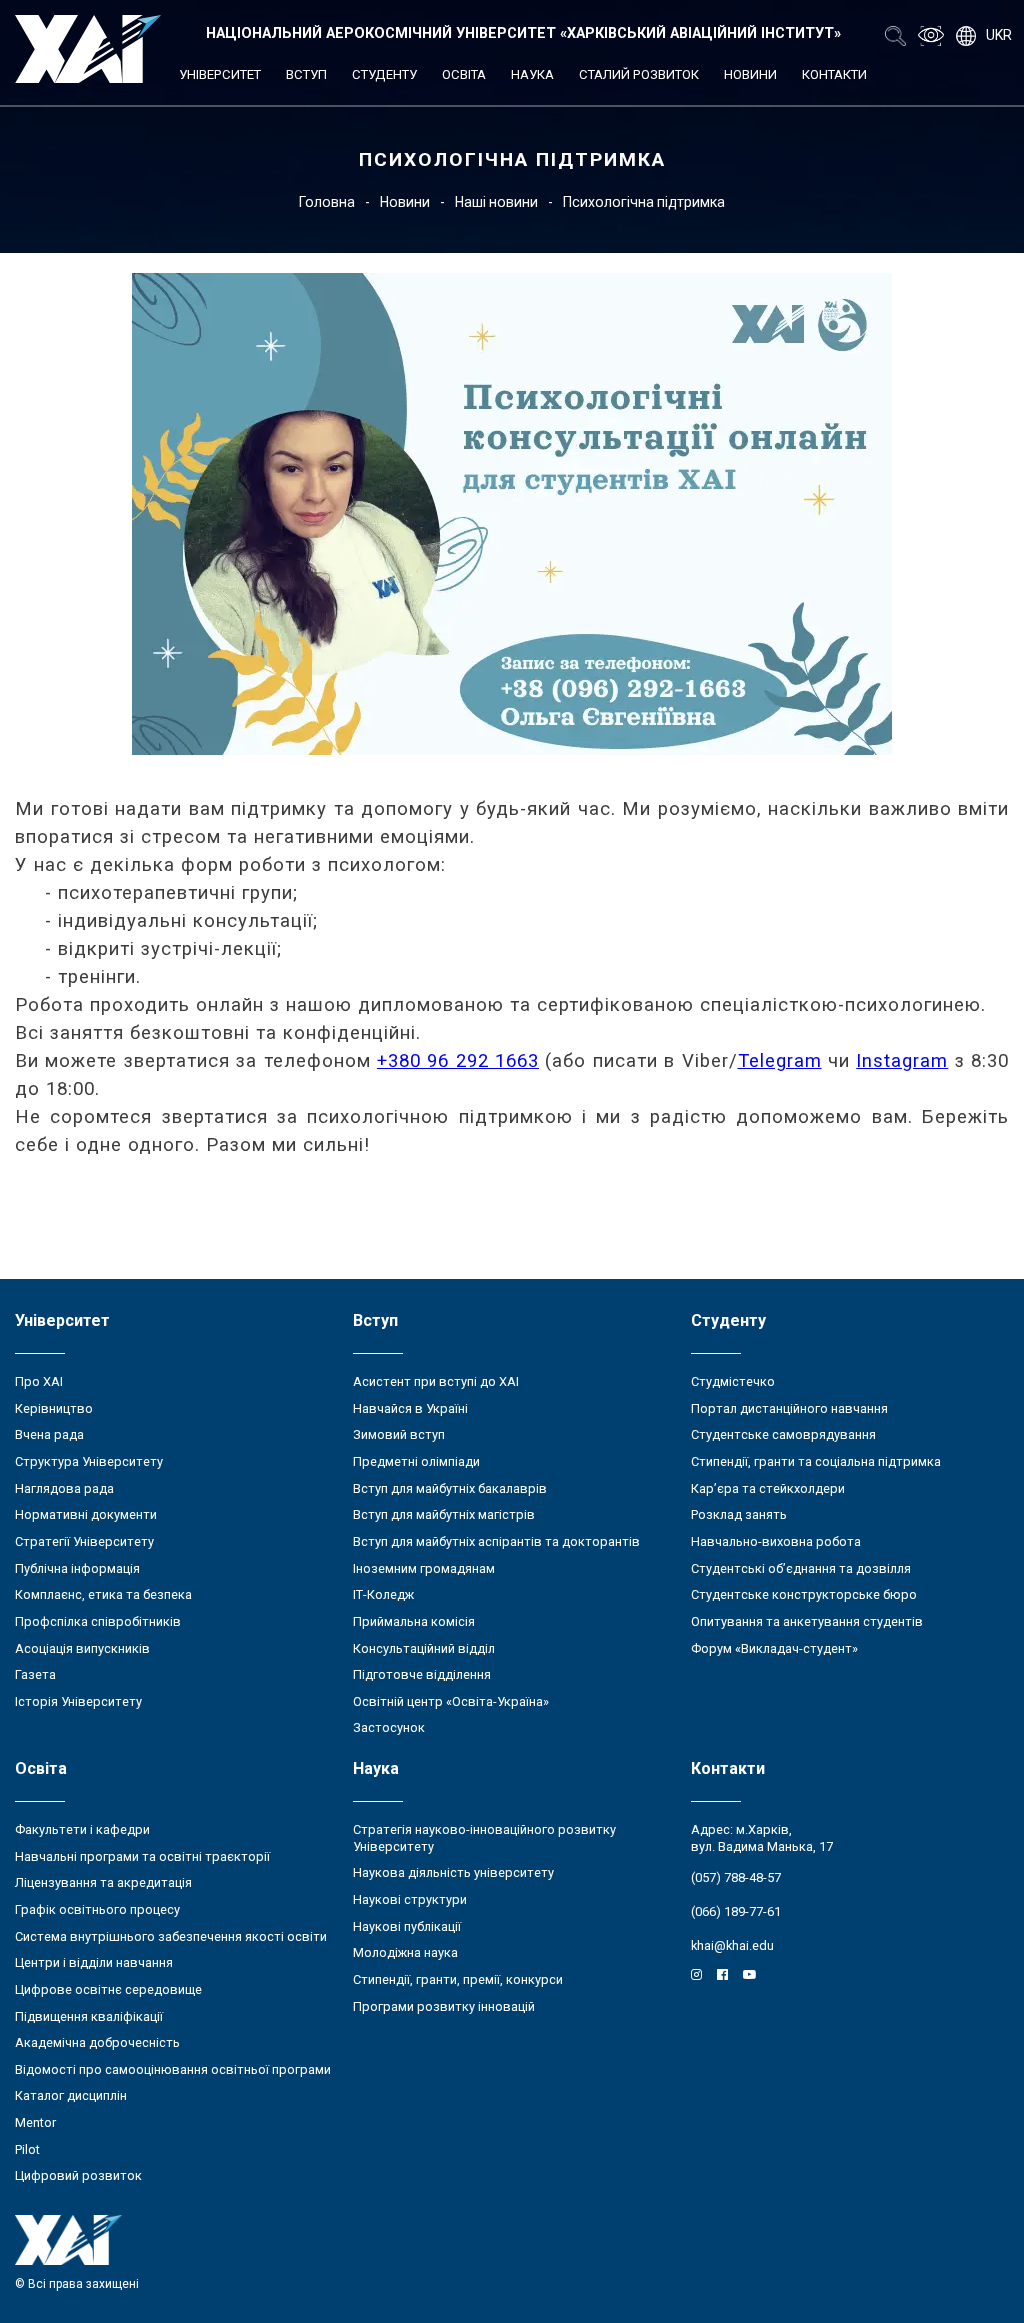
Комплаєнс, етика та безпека (103, 1594)
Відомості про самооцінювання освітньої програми (173, 2069)
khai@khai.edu (732, 1945)
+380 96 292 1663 (458, 1061)
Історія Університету (78, 1701)
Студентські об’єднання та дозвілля (801, 1568)
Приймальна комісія (414, 1621)
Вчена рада (49, 1434)
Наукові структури (410, 1899)
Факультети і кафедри (82, 1829)
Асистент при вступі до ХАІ (436, 1381)
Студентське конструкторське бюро (804, 1594)
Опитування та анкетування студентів (807, 1621)
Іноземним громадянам (424, 1568)
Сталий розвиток (639, 74)
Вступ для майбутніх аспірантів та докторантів (496, 1541)
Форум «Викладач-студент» (774, 1648)
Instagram (902, 1061)
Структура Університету (89, 1461)
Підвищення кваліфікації (89, 2016)
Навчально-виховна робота (776, 1541)
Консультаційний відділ (424, 1648)
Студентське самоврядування (783, 1434)
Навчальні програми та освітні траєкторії (142, 1856)
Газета (35, 1674)
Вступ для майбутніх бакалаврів (450, 1488)
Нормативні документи (86, 1514)
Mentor (35, 2122)
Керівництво (54, 1408)
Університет (220, 74)
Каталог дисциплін (71, 2095)
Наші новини (496, 202)
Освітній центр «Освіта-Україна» (451, 1701)
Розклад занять (739, 1514)
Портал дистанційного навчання (789, 1408)
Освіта (464, 74)
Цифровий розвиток (78, 2175)
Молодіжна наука (405, 1952)
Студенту (384, 74)
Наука (532, 74)
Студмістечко (733, 1381)
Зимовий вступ (399, 1434)
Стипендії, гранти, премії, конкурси (458, 1979)
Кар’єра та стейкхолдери (768, 1488)
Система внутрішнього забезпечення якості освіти (171, 1936)
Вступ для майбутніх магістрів (444, 1514)
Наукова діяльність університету (453, 1872)
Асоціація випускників (82, 1648)
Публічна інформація (77, 1568)
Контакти (834, 74)
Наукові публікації (407, 1926)
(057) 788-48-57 (736, 1877)
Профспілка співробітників (98, 1621)
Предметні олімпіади (416, 1461)
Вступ (306, 74)
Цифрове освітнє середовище (108, 1989)
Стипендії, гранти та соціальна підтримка (816, 1461)
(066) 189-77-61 (736, 1911)
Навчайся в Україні (410, 1408)
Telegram (780, 1061)
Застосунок (389, 1727)
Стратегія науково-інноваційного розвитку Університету (484, 1838)
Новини (750, 74)
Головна (327, 202)
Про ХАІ (39, 1381)
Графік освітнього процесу (97, 1909)
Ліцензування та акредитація (103, 1882)
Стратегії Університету (84, 1541)
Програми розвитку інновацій (444, 2006)
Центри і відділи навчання (94, 1962)
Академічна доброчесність (97, 2042)
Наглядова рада (64, 1488)
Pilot (27, 2149)
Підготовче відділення (422, 1674)
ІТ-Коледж (383, 1594)
